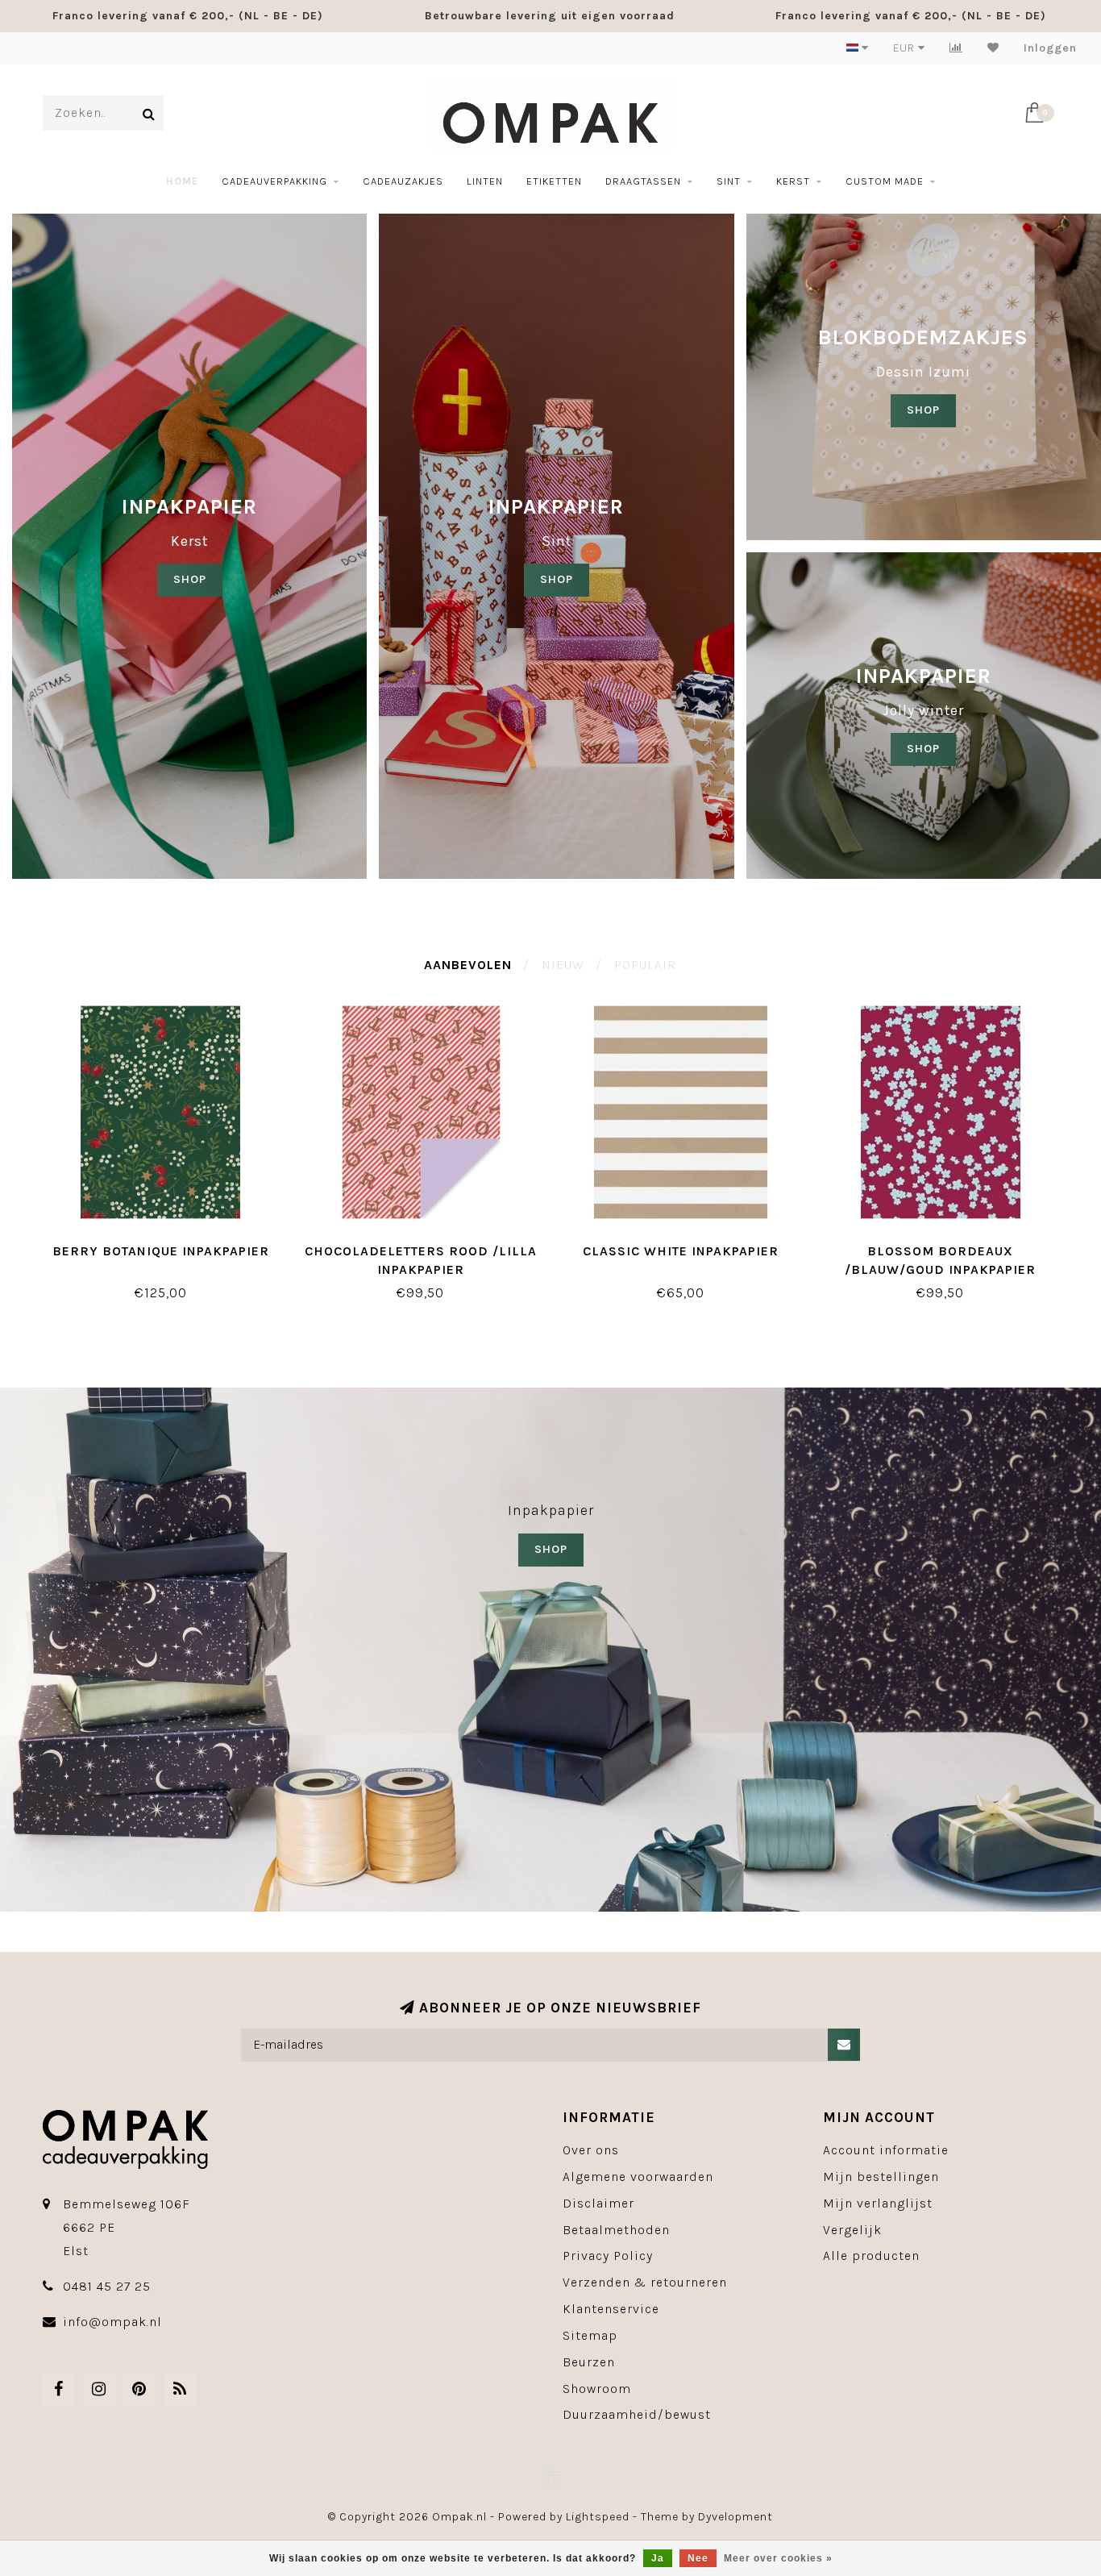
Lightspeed (598, 2517)
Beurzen (589, 2362)
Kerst (793, 181)
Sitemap (590, 2335)
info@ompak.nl (112, 2322)
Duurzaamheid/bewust (637, 2414)
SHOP (190, 579)
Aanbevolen (468, 965)
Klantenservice (611, 2309)
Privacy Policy (608, 2256)
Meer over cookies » (778, 2558)
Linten (485, 181)
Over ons (591, 2150)
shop (557, 579)
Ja (658, 2558)
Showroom (597, 2389)
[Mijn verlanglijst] (993, 48)
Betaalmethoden (616, 2230)
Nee (698, 2558)
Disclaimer (598, 2203)
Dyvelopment (735, 2517)
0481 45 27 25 (107, 2286)
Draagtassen (643, 181)
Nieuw (563, 965)
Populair (645, 965)
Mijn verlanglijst (878, 2203)
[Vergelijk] (956, 48)
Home (182, 181)
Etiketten (554, 181)
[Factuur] (550, 2477)
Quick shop (168, 1245)
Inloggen (1050, 48)
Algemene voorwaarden (638, 2176)
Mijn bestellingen (881, 2176)
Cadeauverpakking (274, 181)
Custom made (885, 181)
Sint (729, 181)
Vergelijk (852, 2230)
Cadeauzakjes (403, 181)
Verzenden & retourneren (645, 2282)
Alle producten (871, 2256)
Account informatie (886, 2150)
